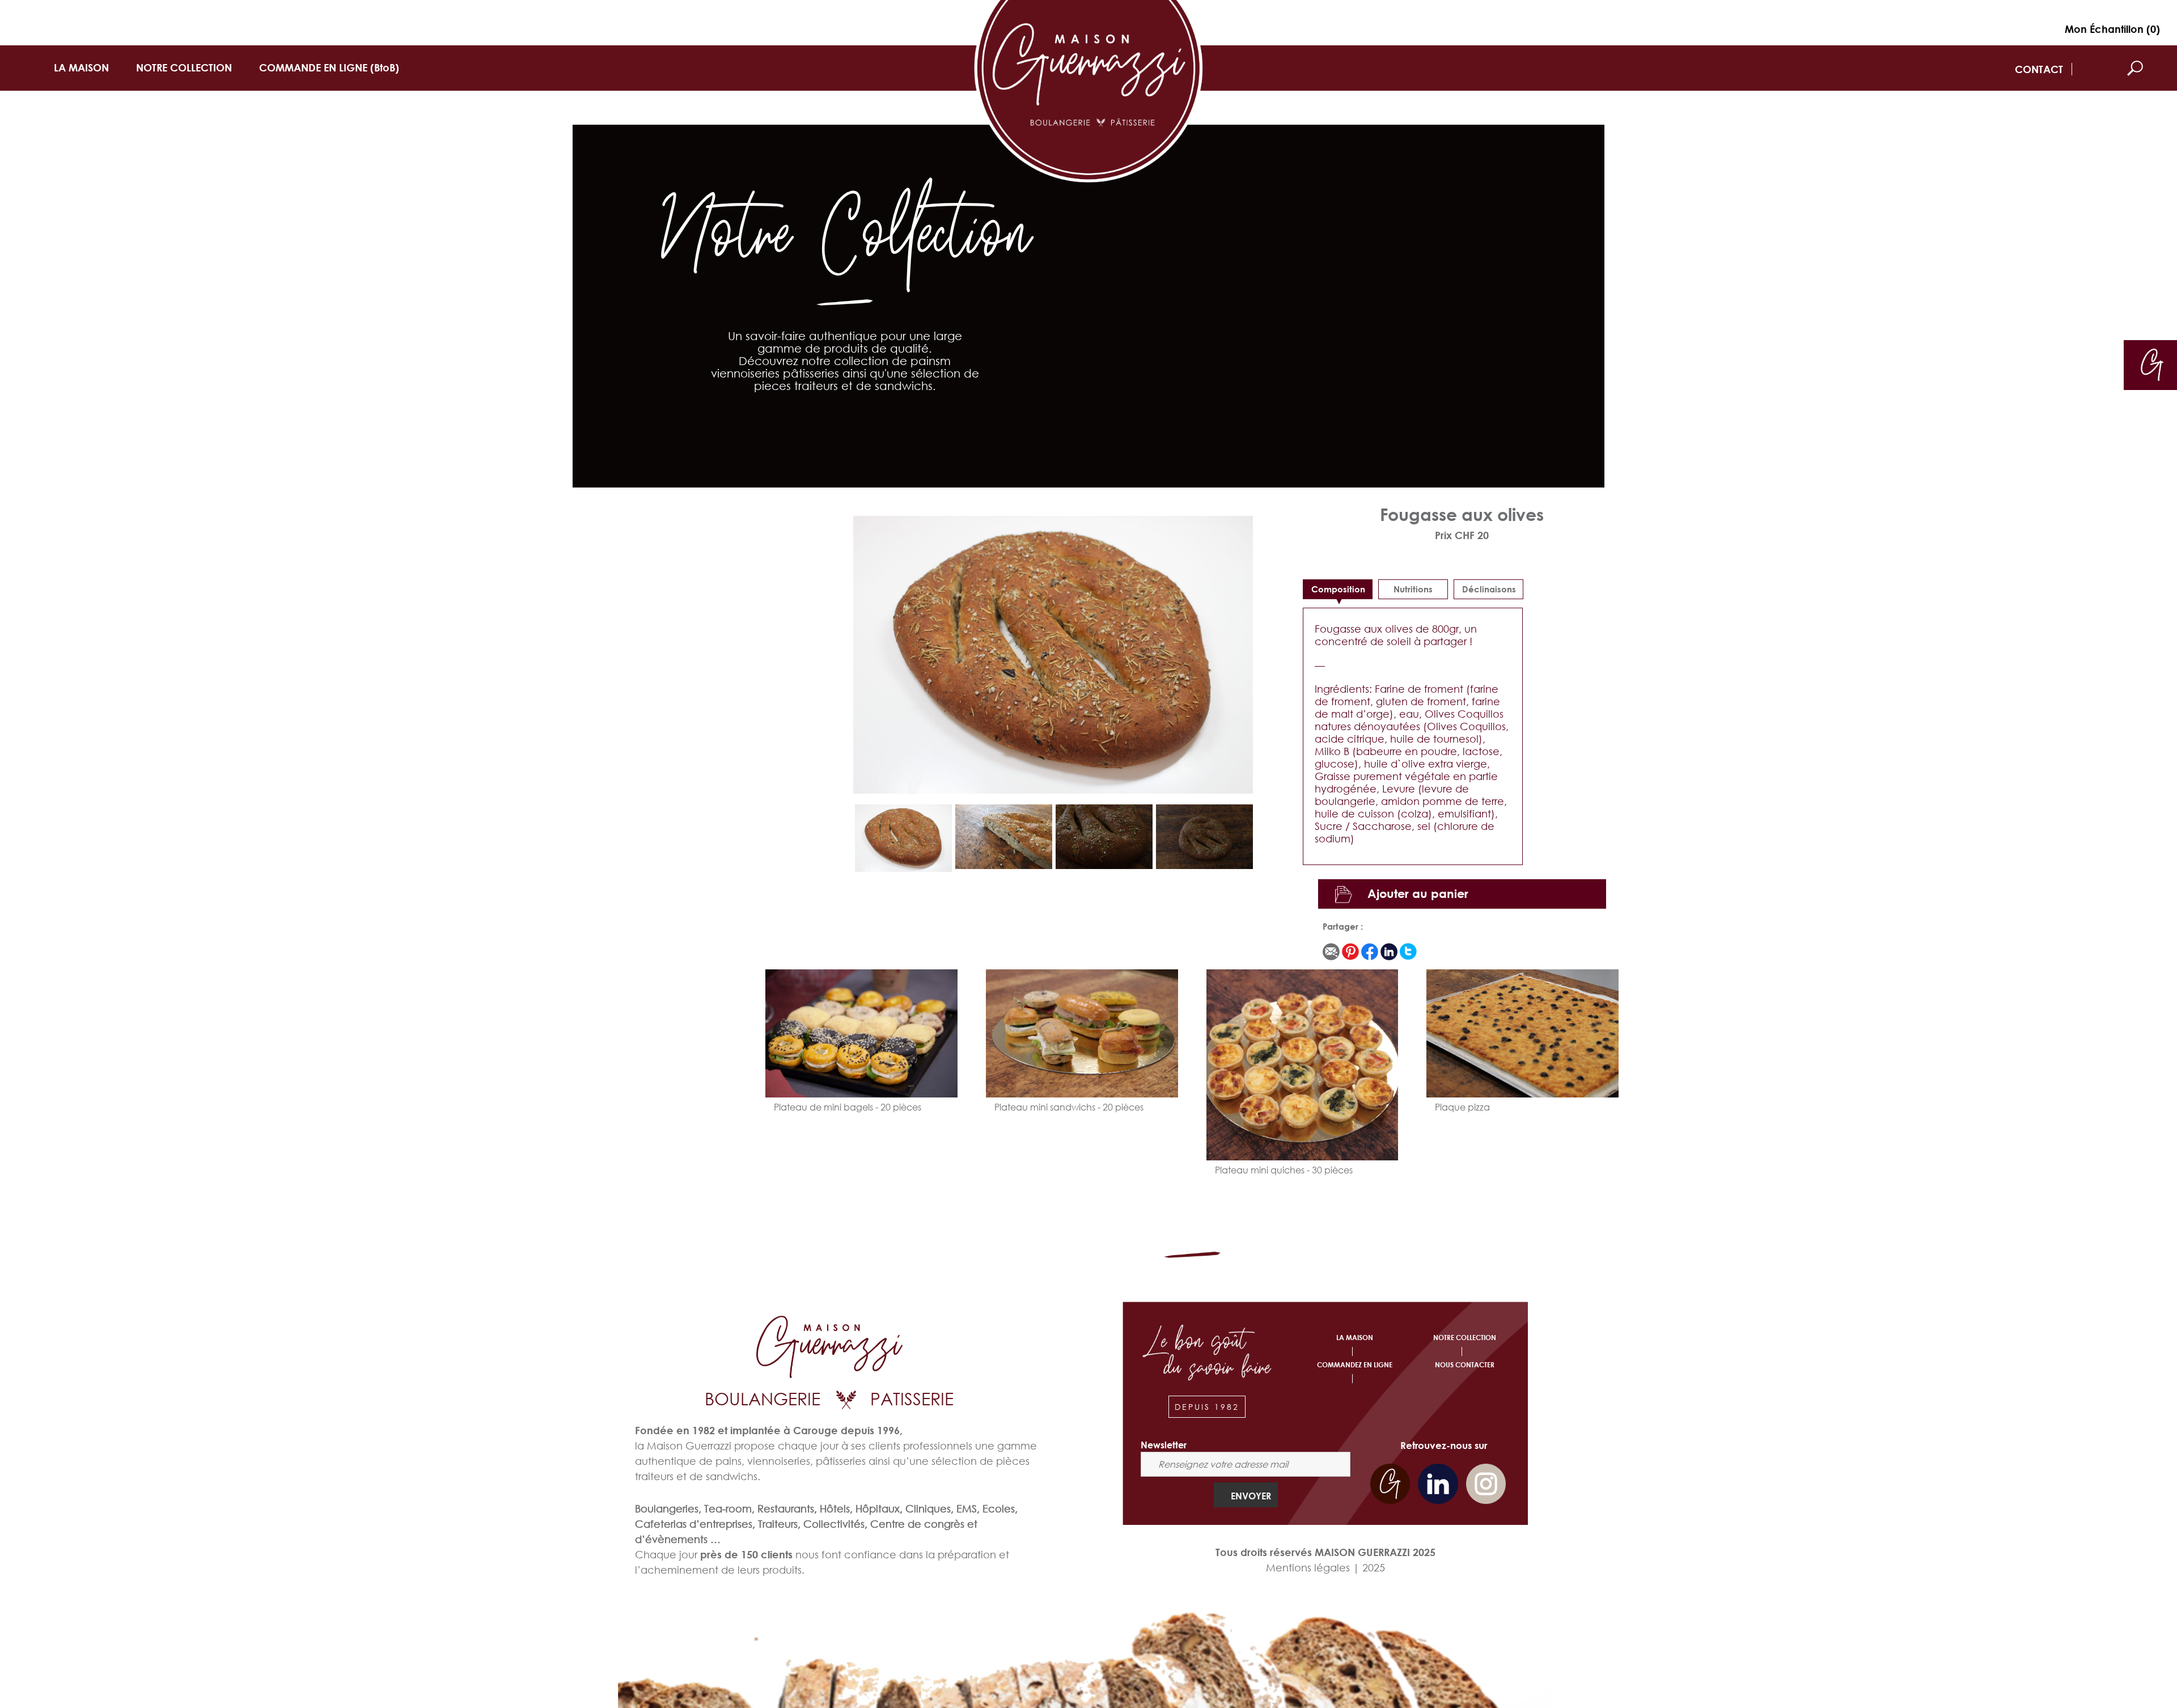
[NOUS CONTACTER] (2152, 364)
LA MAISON (81, 67)
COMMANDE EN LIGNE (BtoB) (329, 67)
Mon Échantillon (2112, 29)
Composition (1338, 589)
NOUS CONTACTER (1465, 1365)
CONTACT (2039, 69)
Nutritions (1413, 589)
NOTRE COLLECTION (184, 67)
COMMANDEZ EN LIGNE (1355, 1365)
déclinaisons (1489, 589)
